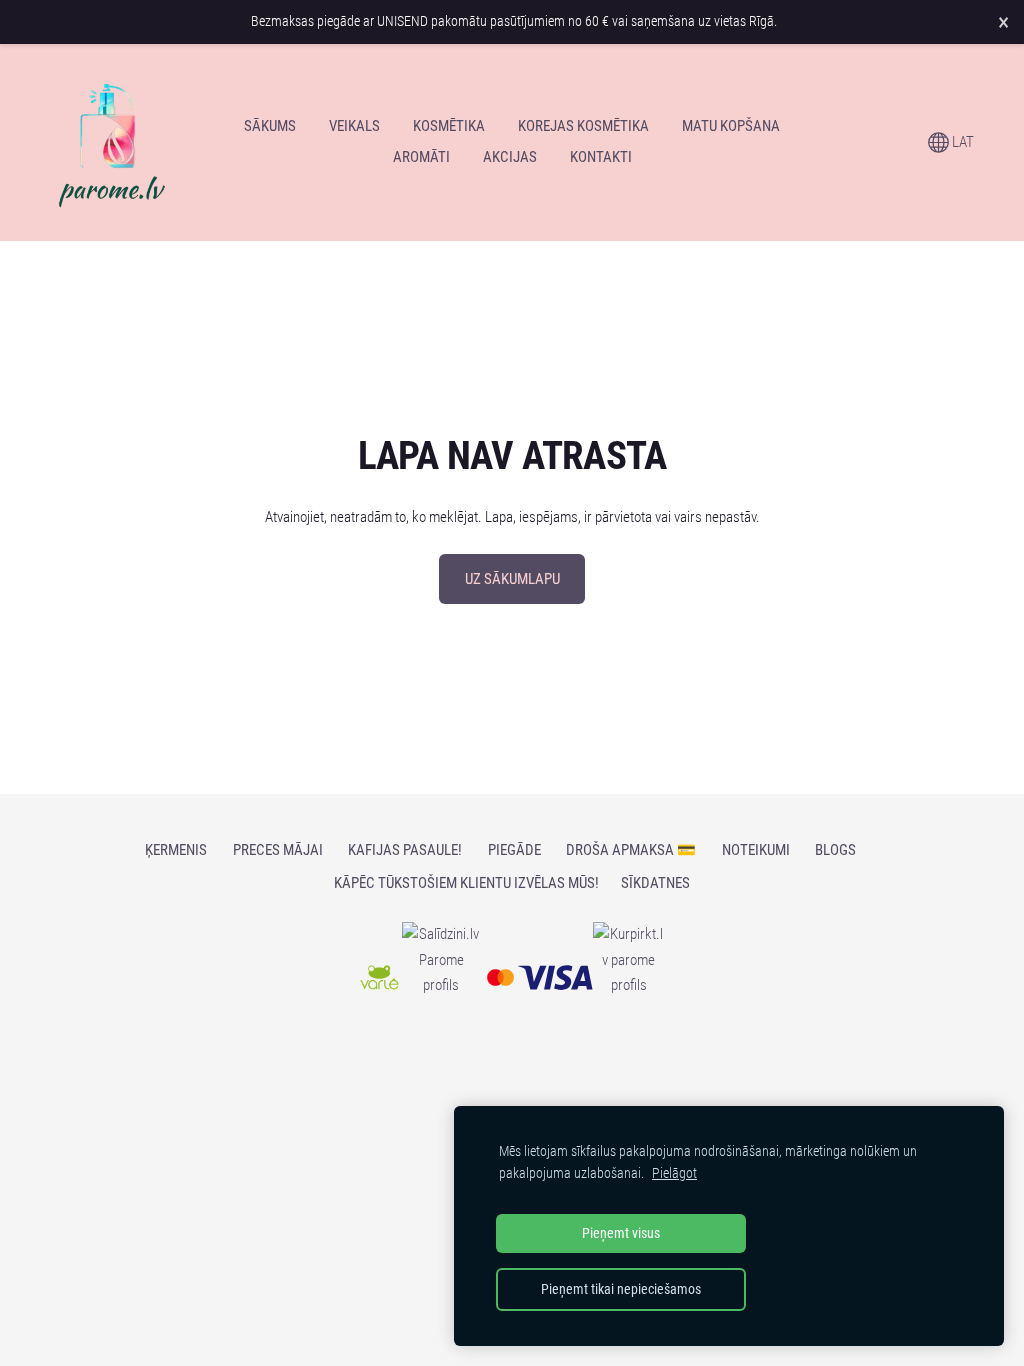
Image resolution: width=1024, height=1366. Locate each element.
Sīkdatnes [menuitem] (655, 883)
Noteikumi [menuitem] (756, 850)
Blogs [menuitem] (835, 850)
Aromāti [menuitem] (421, 157)
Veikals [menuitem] (354, 126)
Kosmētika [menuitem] (449, 126)
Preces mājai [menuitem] (278, 850)
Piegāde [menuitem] (514, 850)
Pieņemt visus (621, 1233)
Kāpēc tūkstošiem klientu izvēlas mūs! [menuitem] (466, 883)
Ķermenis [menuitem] (176, 850)
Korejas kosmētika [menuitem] (583, 126)
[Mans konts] (896, 142)
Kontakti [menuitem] (601, 157)
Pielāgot (674, 1173)
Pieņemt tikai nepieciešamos (621, 1289)
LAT (961, 142)
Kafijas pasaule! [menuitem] (405, 850)
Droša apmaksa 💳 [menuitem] (631, 850)
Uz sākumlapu (512, 579)
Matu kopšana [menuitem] (731, 126)
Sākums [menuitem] (270, 126)
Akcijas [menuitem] (510, 157)
